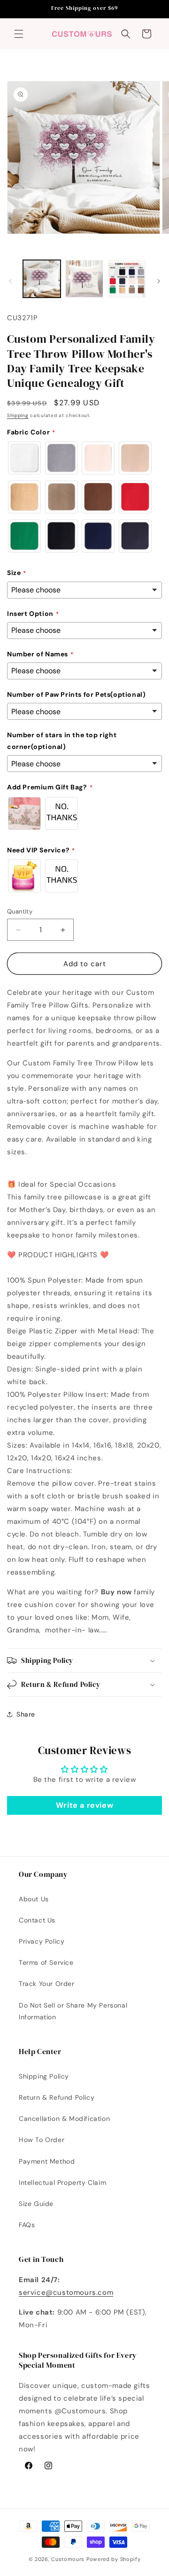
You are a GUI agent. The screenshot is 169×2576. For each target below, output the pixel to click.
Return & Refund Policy (57, 2097)
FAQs (27, 2225)
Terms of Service (46, 1962)
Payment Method (47, 2161)
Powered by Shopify (114, 2559)
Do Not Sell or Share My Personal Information (73, 2011)
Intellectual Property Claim (62, 2182)
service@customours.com (66, 2292)
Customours (68, 2559)
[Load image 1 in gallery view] (42, 279)
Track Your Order (47, 1984)
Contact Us (37, 1920)
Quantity (20, 911)
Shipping (18, 415)
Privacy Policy (42, 1941)
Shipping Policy (44, 2076)
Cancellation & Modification (64, 2119)
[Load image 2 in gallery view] (84, 279)
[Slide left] (10, 281)
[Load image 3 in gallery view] (127, 279)
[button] (19, 34)
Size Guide (36, 2204)
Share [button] (26, 1714)
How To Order (42, 2140)
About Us (34, 1899)
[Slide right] (159, 281)
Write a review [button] (84, 1805)
